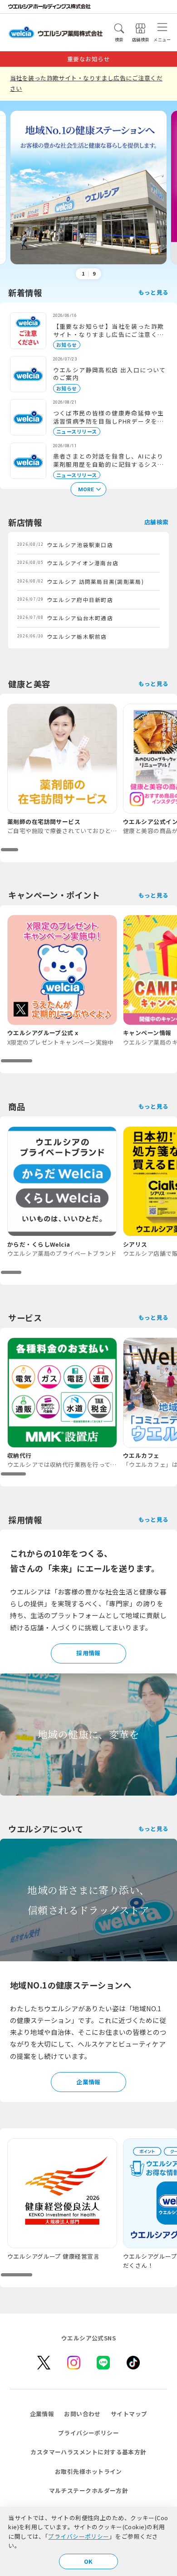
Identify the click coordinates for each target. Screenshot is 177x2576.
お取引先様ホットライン (88, 2471)
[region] (88, 778)
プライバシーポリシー (79, 2536)
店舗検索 (157, 522)
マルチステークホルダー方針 (89, 2490)
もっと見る (154, 292)
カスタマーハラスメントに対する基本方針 (88, 2452)
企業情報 (88, 2082)
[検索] (119, 28)
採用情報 (88, 1653)
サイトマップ (129, 2414)
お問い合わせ (82, 2414)
